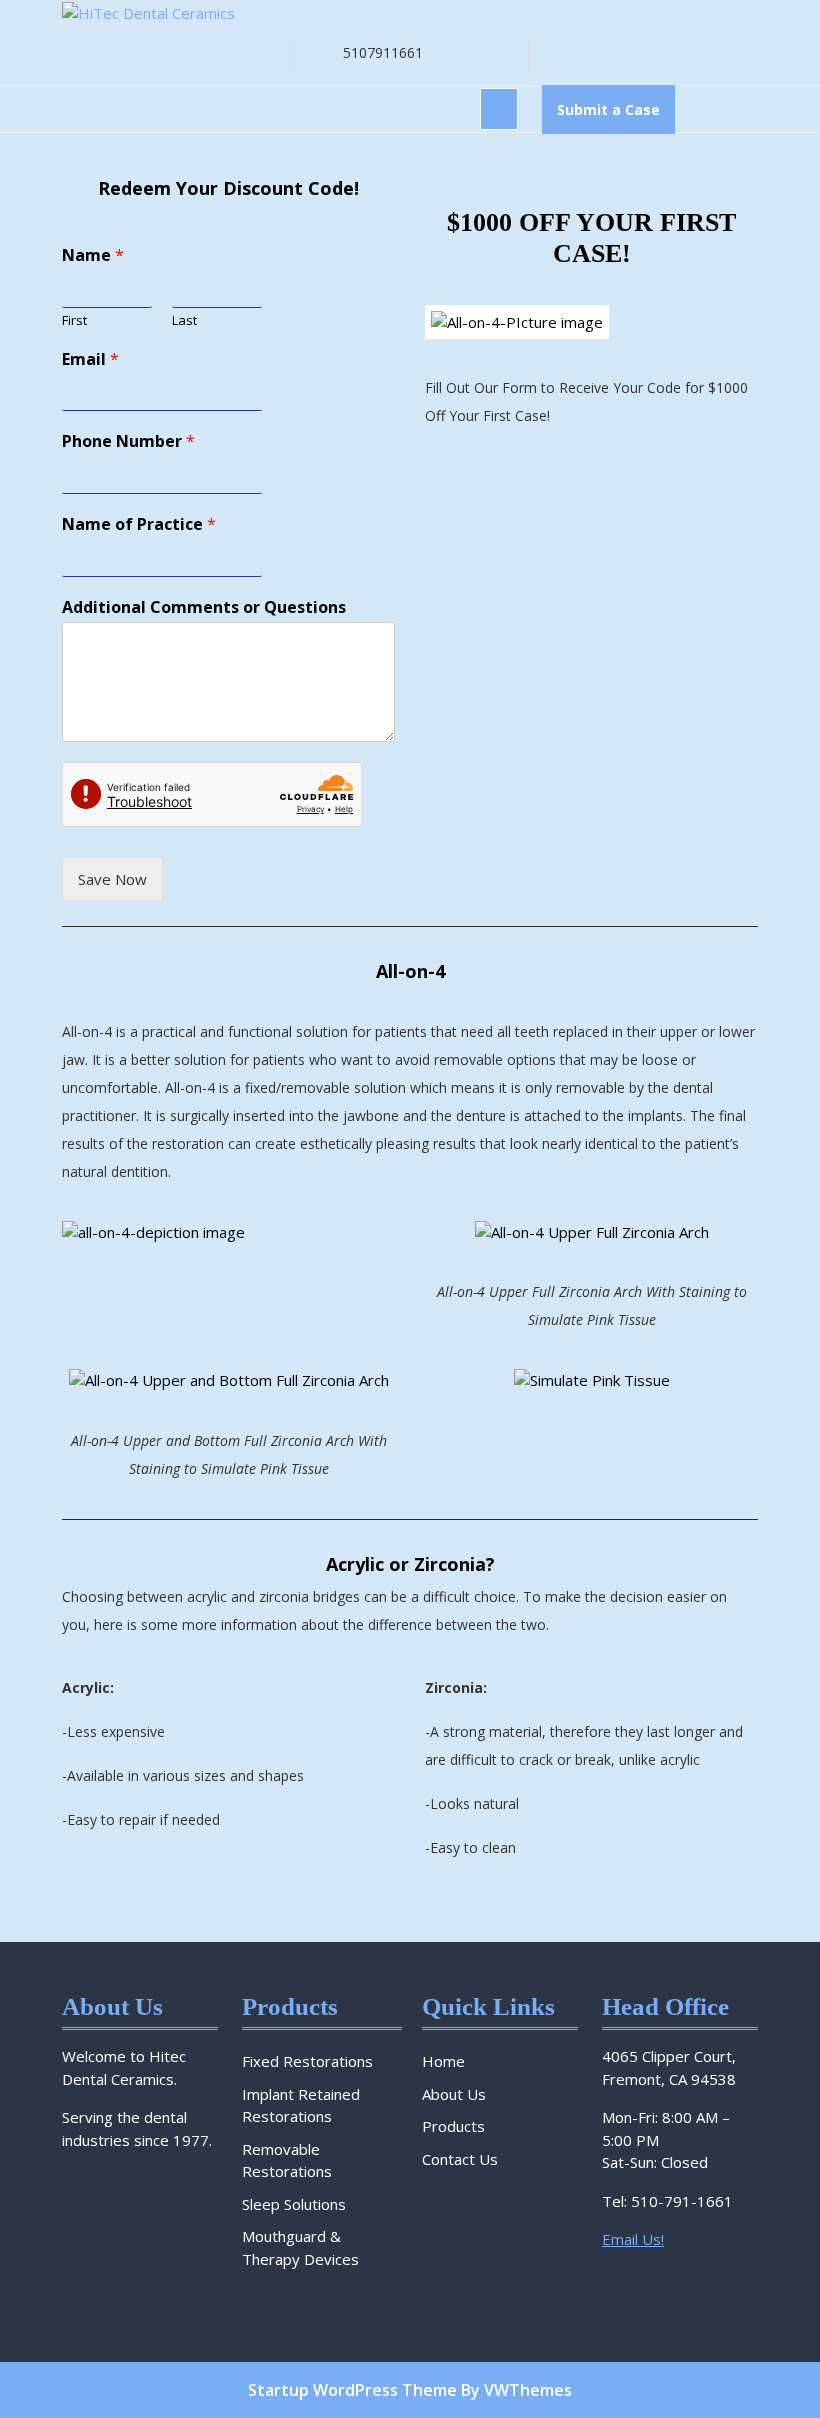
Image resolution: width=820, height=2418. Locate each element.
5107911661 (383, 52)
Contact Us (460, 2159)
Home (443, 2061)
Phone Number (128, 441)
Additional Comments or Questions (204, 607)
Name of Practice (139, 524)
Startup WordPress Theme (352, 2390)
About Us (454, 2094)
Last (184, 320)
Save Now (112, 879)
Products (453, 2126)
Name (93, 255)
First (74, 320)
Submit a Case (616, 116)
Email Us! (633, 2239)
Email (90, 359)
